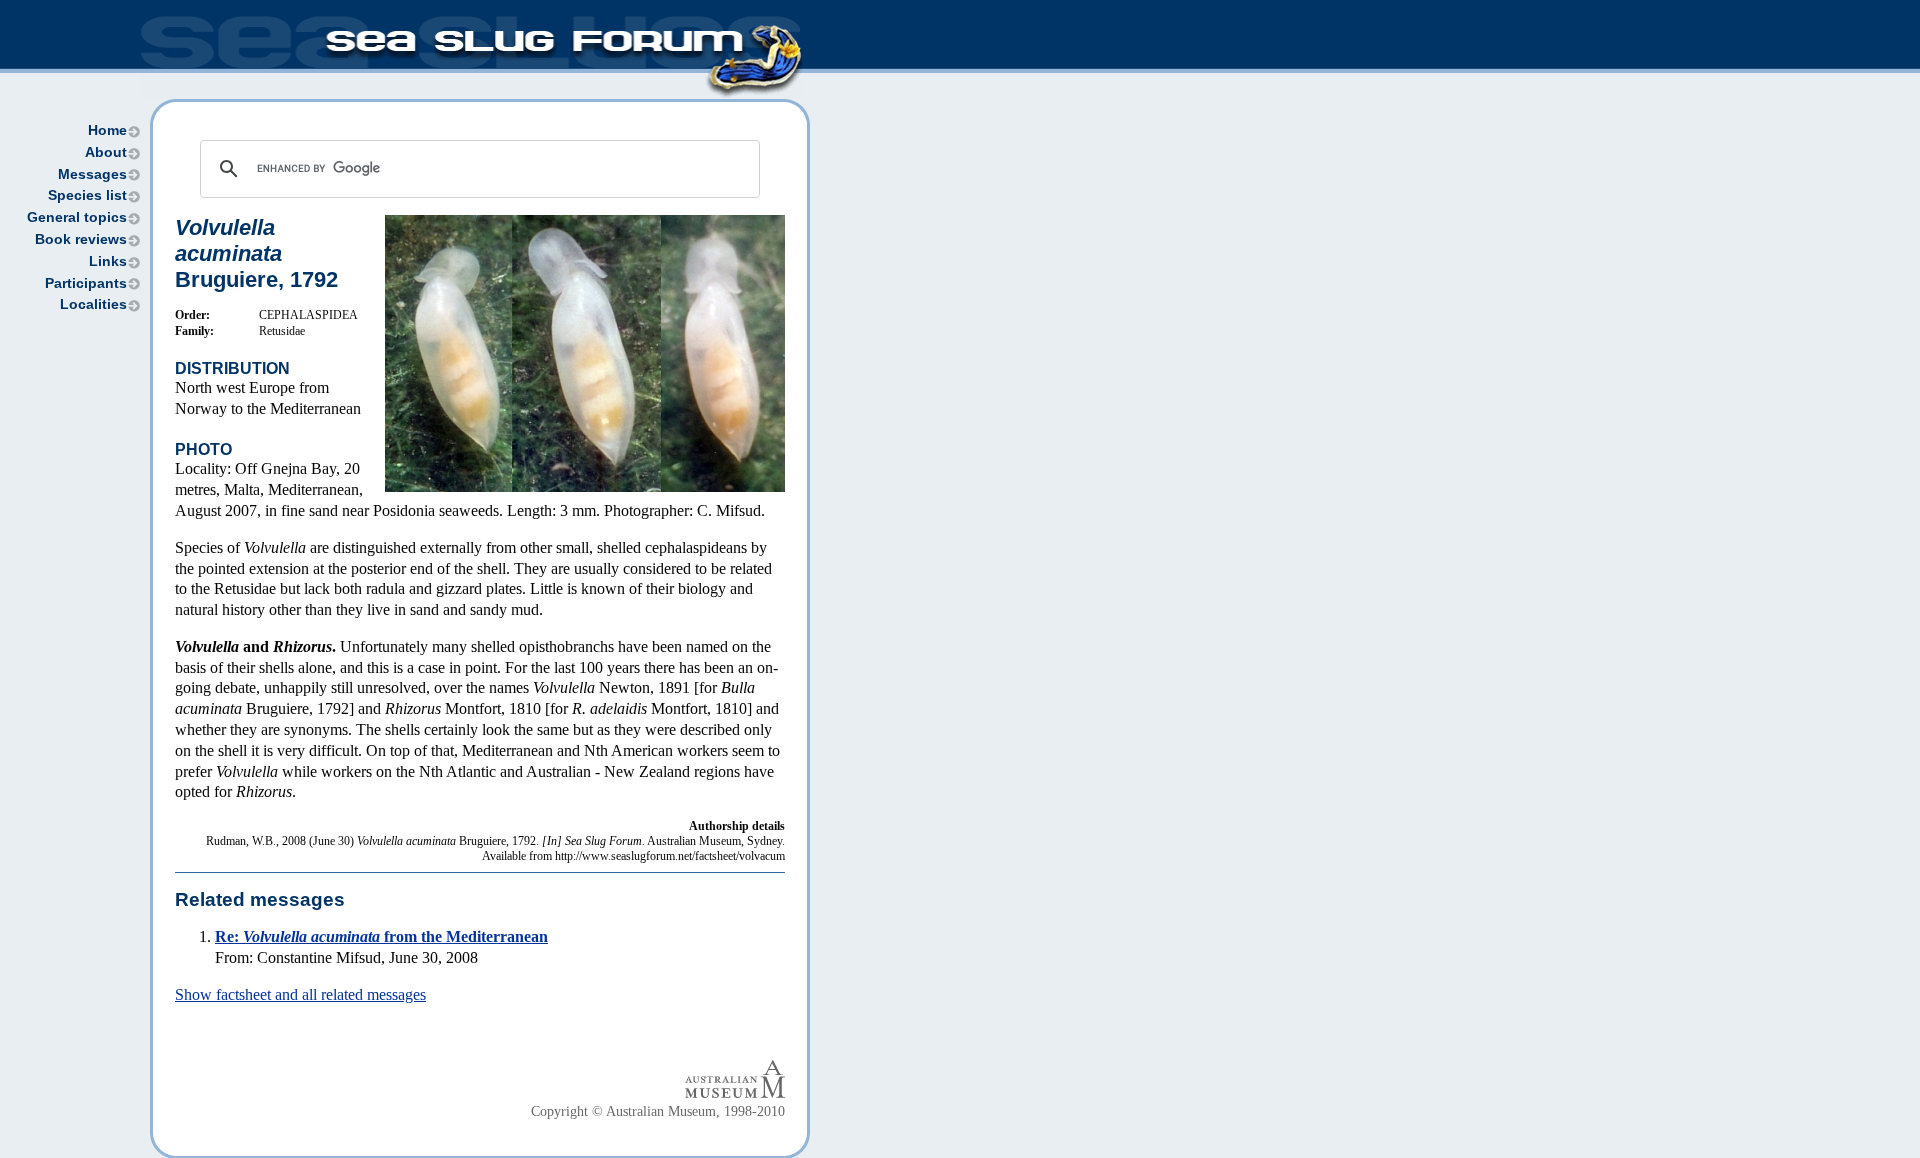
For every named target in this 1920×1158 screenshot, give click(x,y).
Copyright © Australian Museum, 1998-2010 (658, 1111)
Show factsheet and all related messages (300, 994)
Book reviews (81, 239)
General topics (77, 217)
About (106, 152)
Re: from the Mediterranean (381, 936)
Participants (86, 283)
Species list (87, 195)
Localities (93, 304)
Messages (92, 174)
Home (107, 130)
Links (108, 261)
